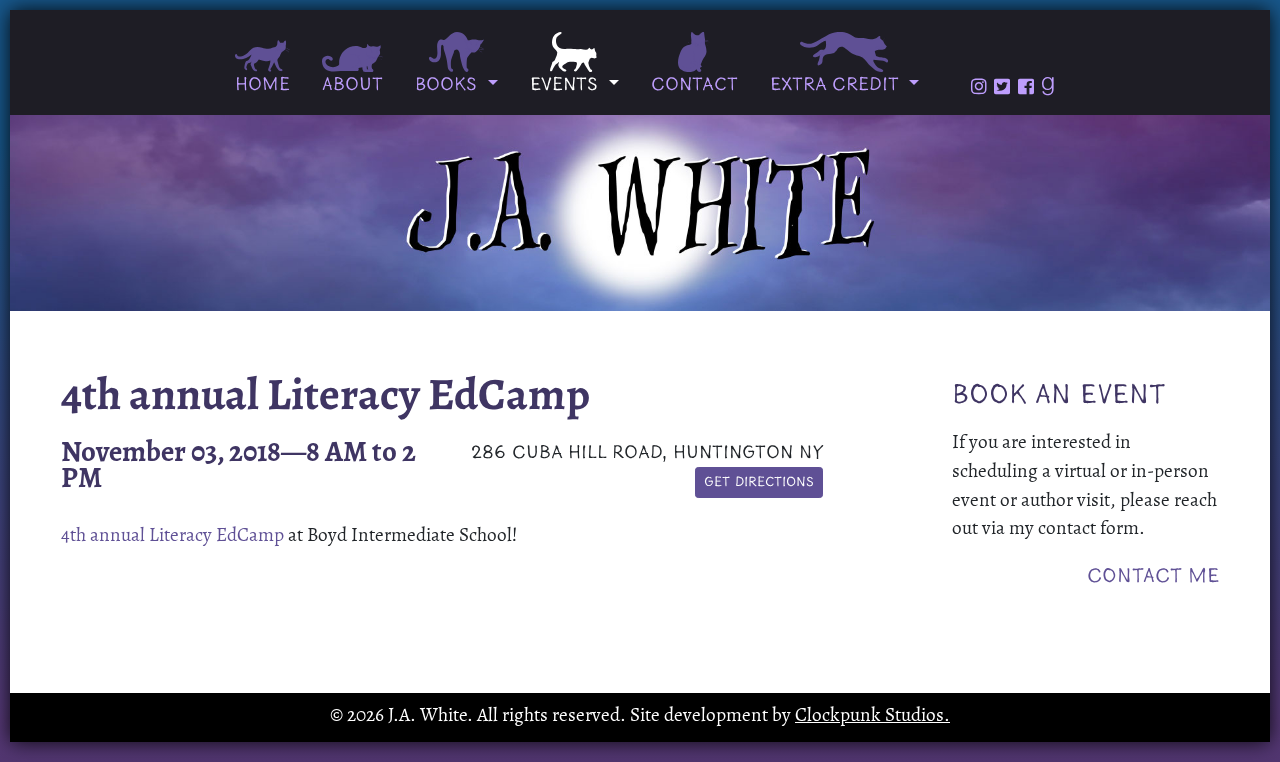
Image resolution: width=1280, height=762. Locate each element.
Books (449, 85)
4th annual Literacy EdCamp (172, 536)
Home (262, 85)
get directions (759, 482)
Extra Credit (837, 85)
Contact (694, 85)
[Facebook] (1026, 86)
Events (567, 85)
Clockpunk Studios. (872, 716)
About (352, 85)
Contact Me (1153, 576)
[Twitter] (1002, 86)
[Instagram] (979, 86)
